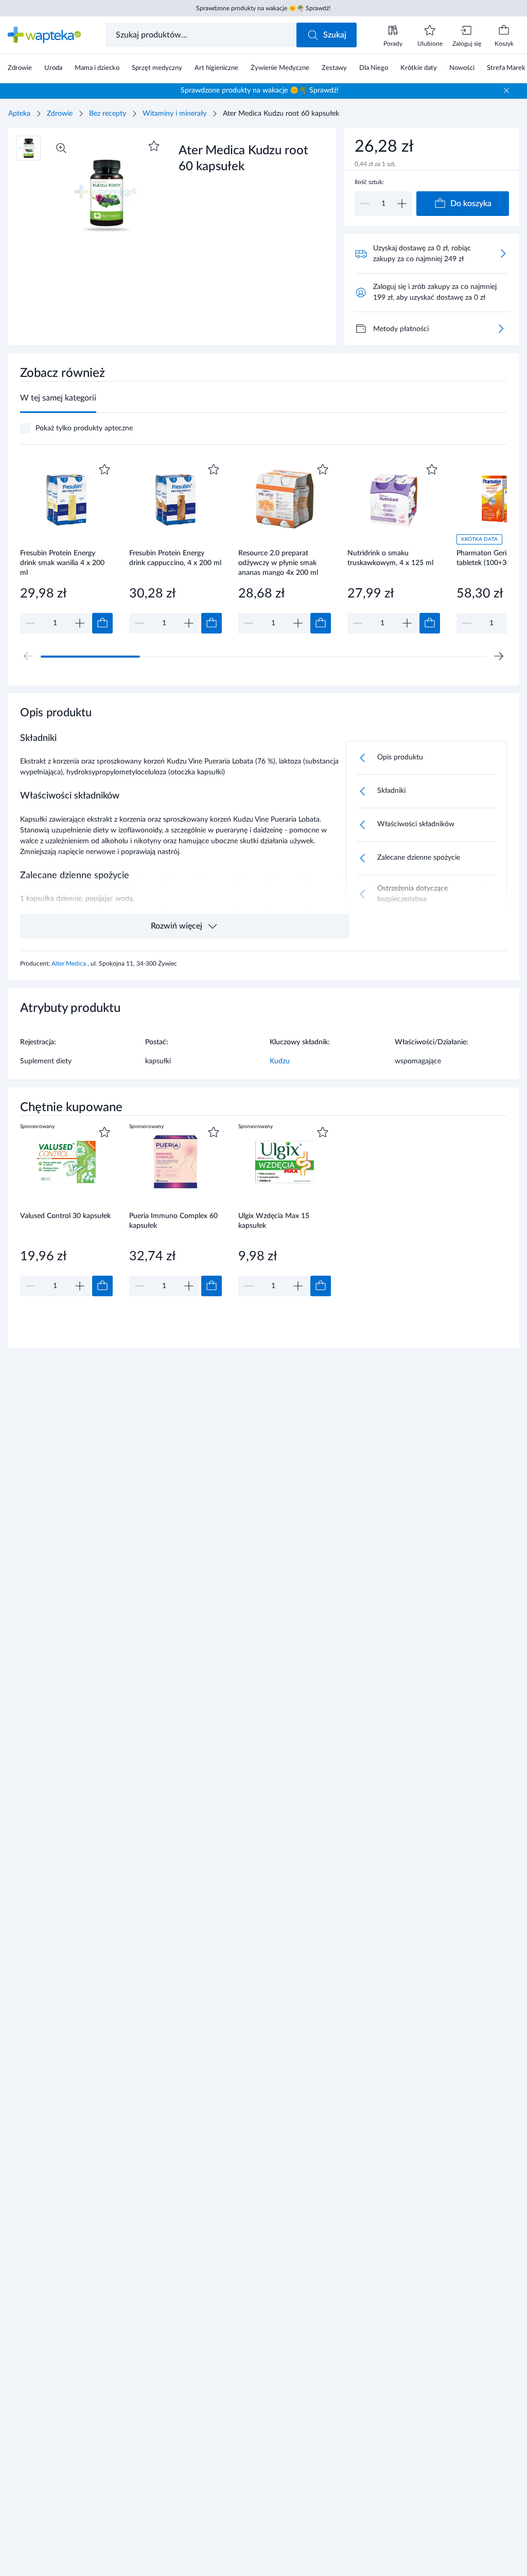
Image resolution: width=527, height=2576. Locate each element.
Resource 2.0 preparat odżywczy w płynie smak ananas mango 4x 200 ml (278, 563)
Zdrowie (60, 114)
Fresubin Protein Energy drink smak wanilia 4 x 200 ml (62, 563)
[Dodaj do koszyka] (102, 623)
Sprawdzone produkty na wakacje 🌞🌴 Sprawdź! (263, 8)
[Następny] (499, 656)
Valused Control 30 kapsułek (65, 1216)
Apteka (19, 114)
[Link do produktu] (66, 547)
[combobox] (202, 35)
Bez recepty (108, 114)
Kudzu (280, 1061)
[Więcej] (501, 329)
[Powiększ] (61, 148)
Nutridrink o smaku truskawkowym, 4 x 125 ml (390, 558)
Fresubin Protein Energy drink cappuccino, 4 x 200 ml (175, 558)
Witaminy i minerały (174, 114)
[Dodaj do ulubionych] (154, 146)
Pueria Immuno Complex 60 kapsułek (173, 1221)
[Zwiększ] (402, 204)
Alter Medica (69, 964)
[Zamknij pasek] (506, 90)
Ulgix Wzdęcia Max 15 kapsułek (274, 1221)
